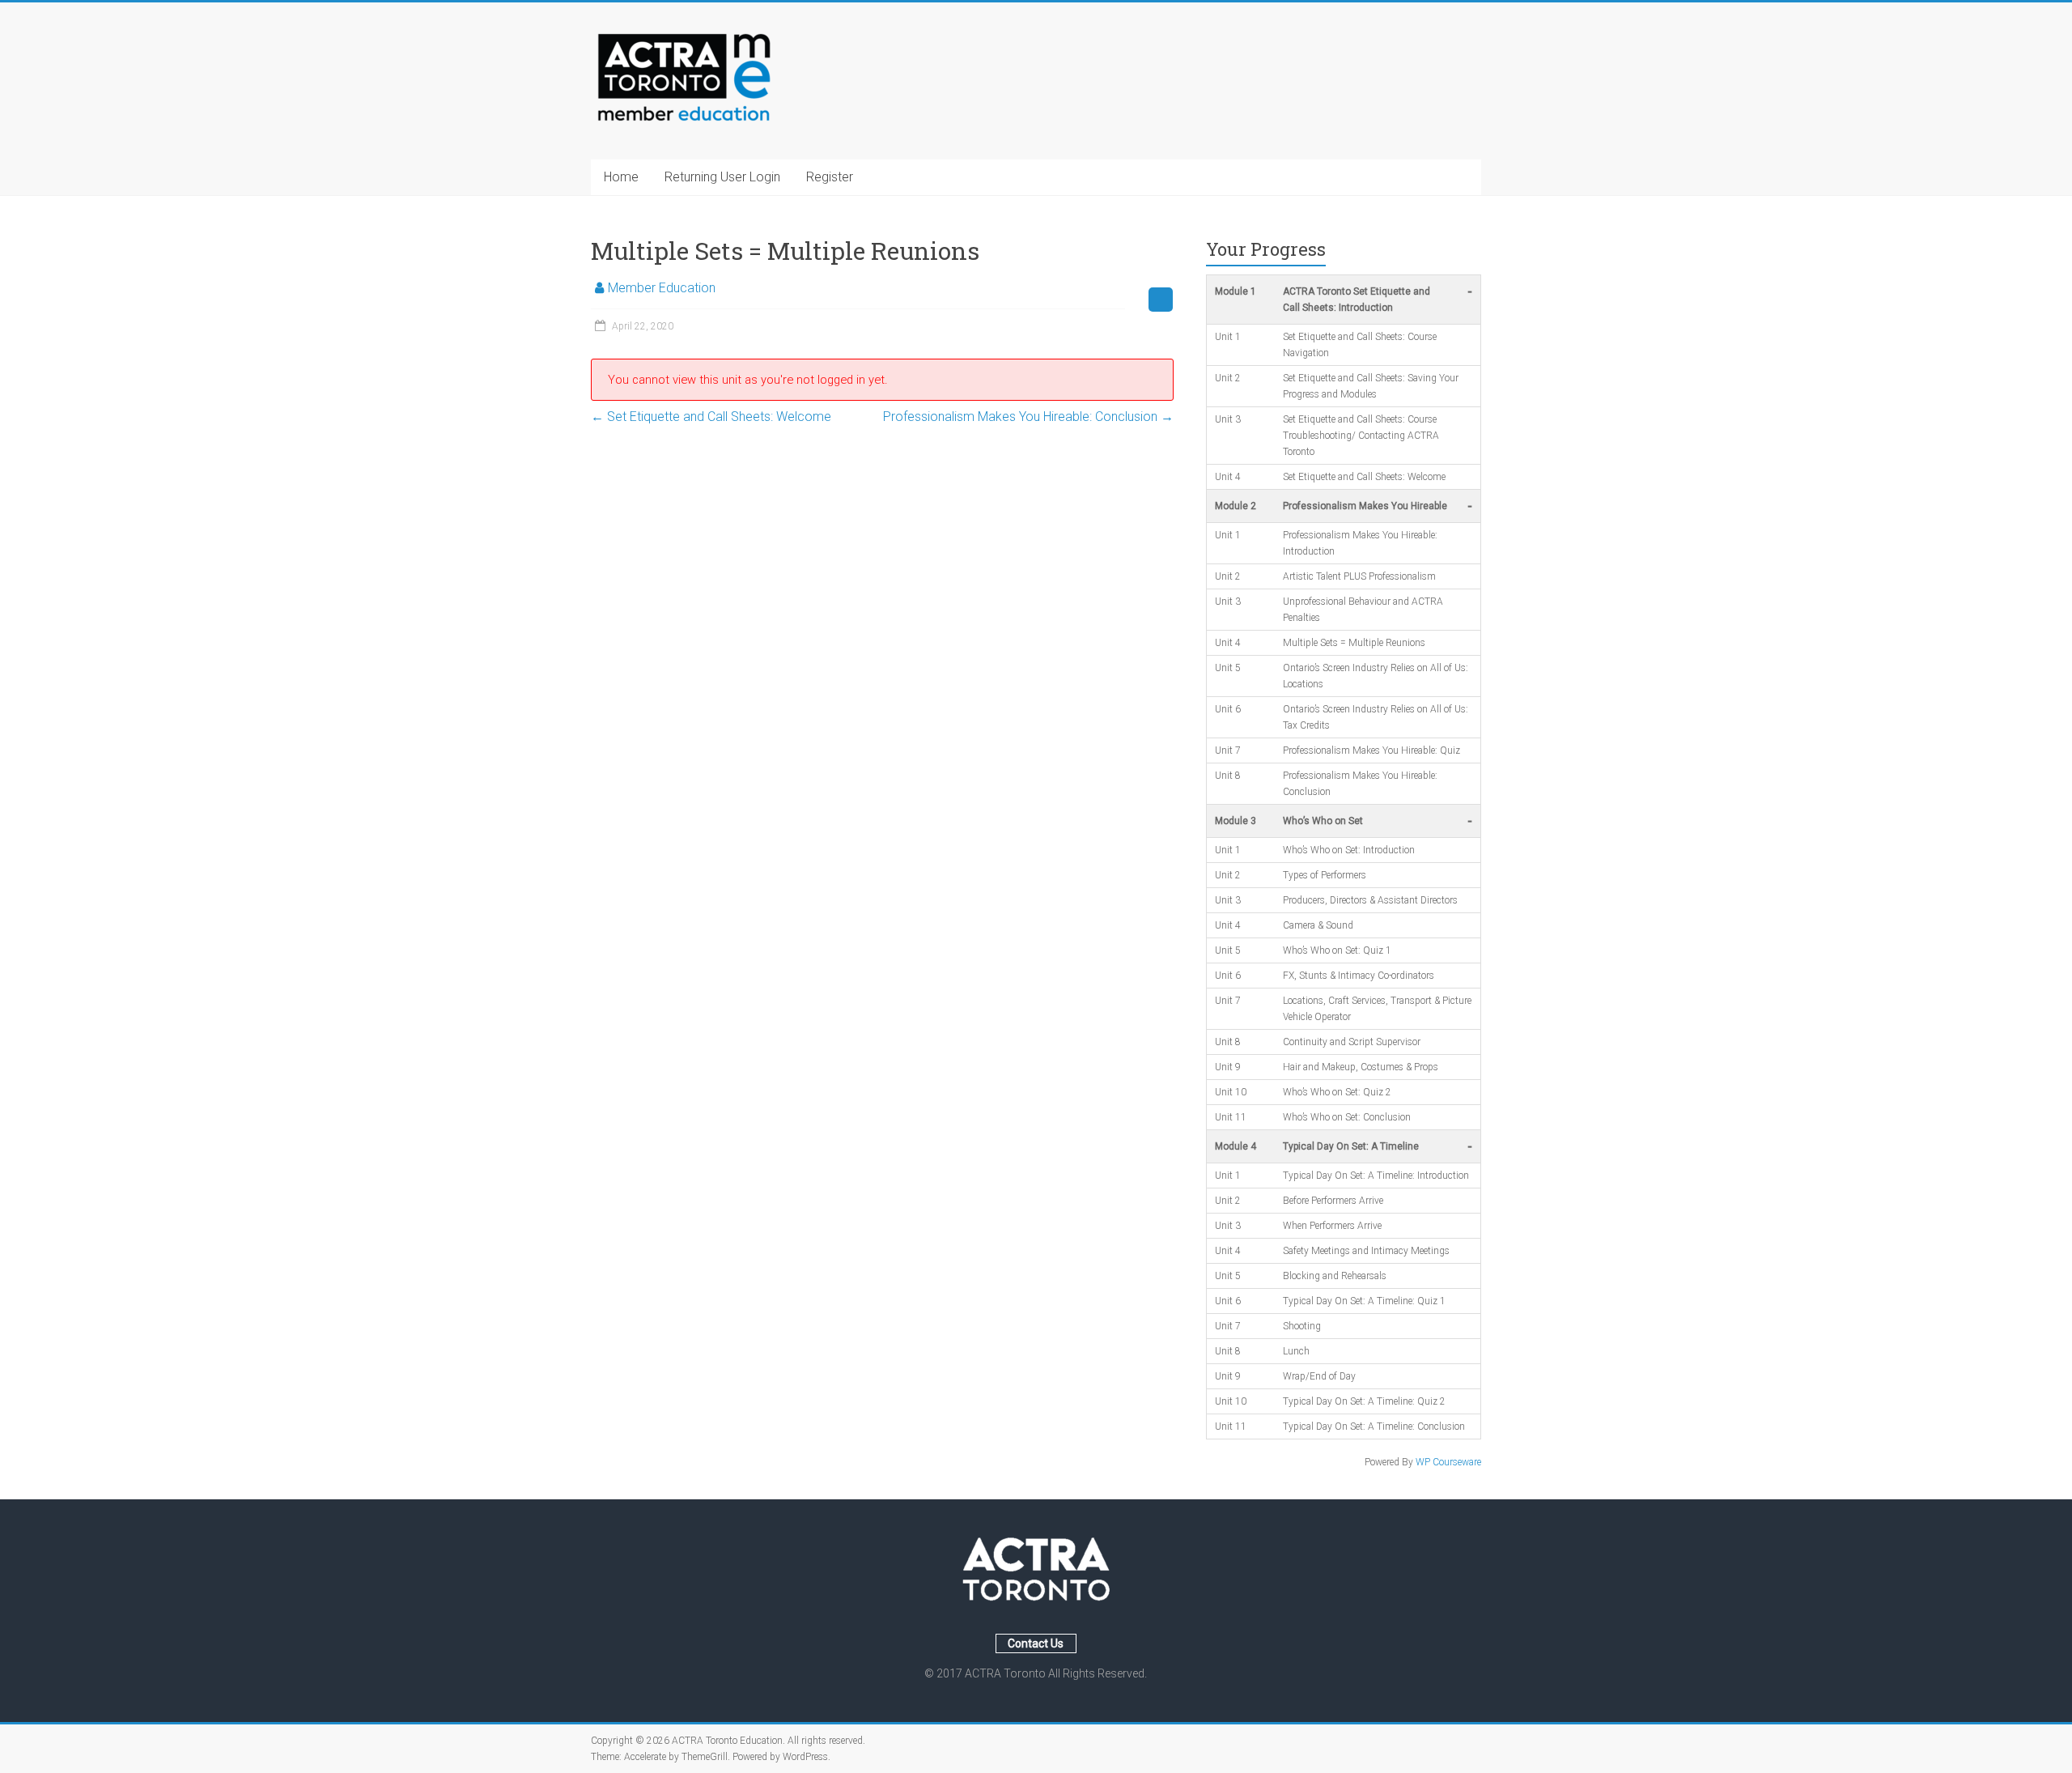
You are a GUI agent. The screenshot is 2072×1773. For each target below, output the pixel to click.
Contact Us (1036, 1643)
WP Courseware (1448, 1462)
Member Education (662, 288)
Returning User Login (722, 177)
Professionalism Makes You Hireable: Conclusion (1028, 417)
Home (621, 177)
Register (830, 177)
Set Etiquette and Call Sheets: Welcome (711, 417)
